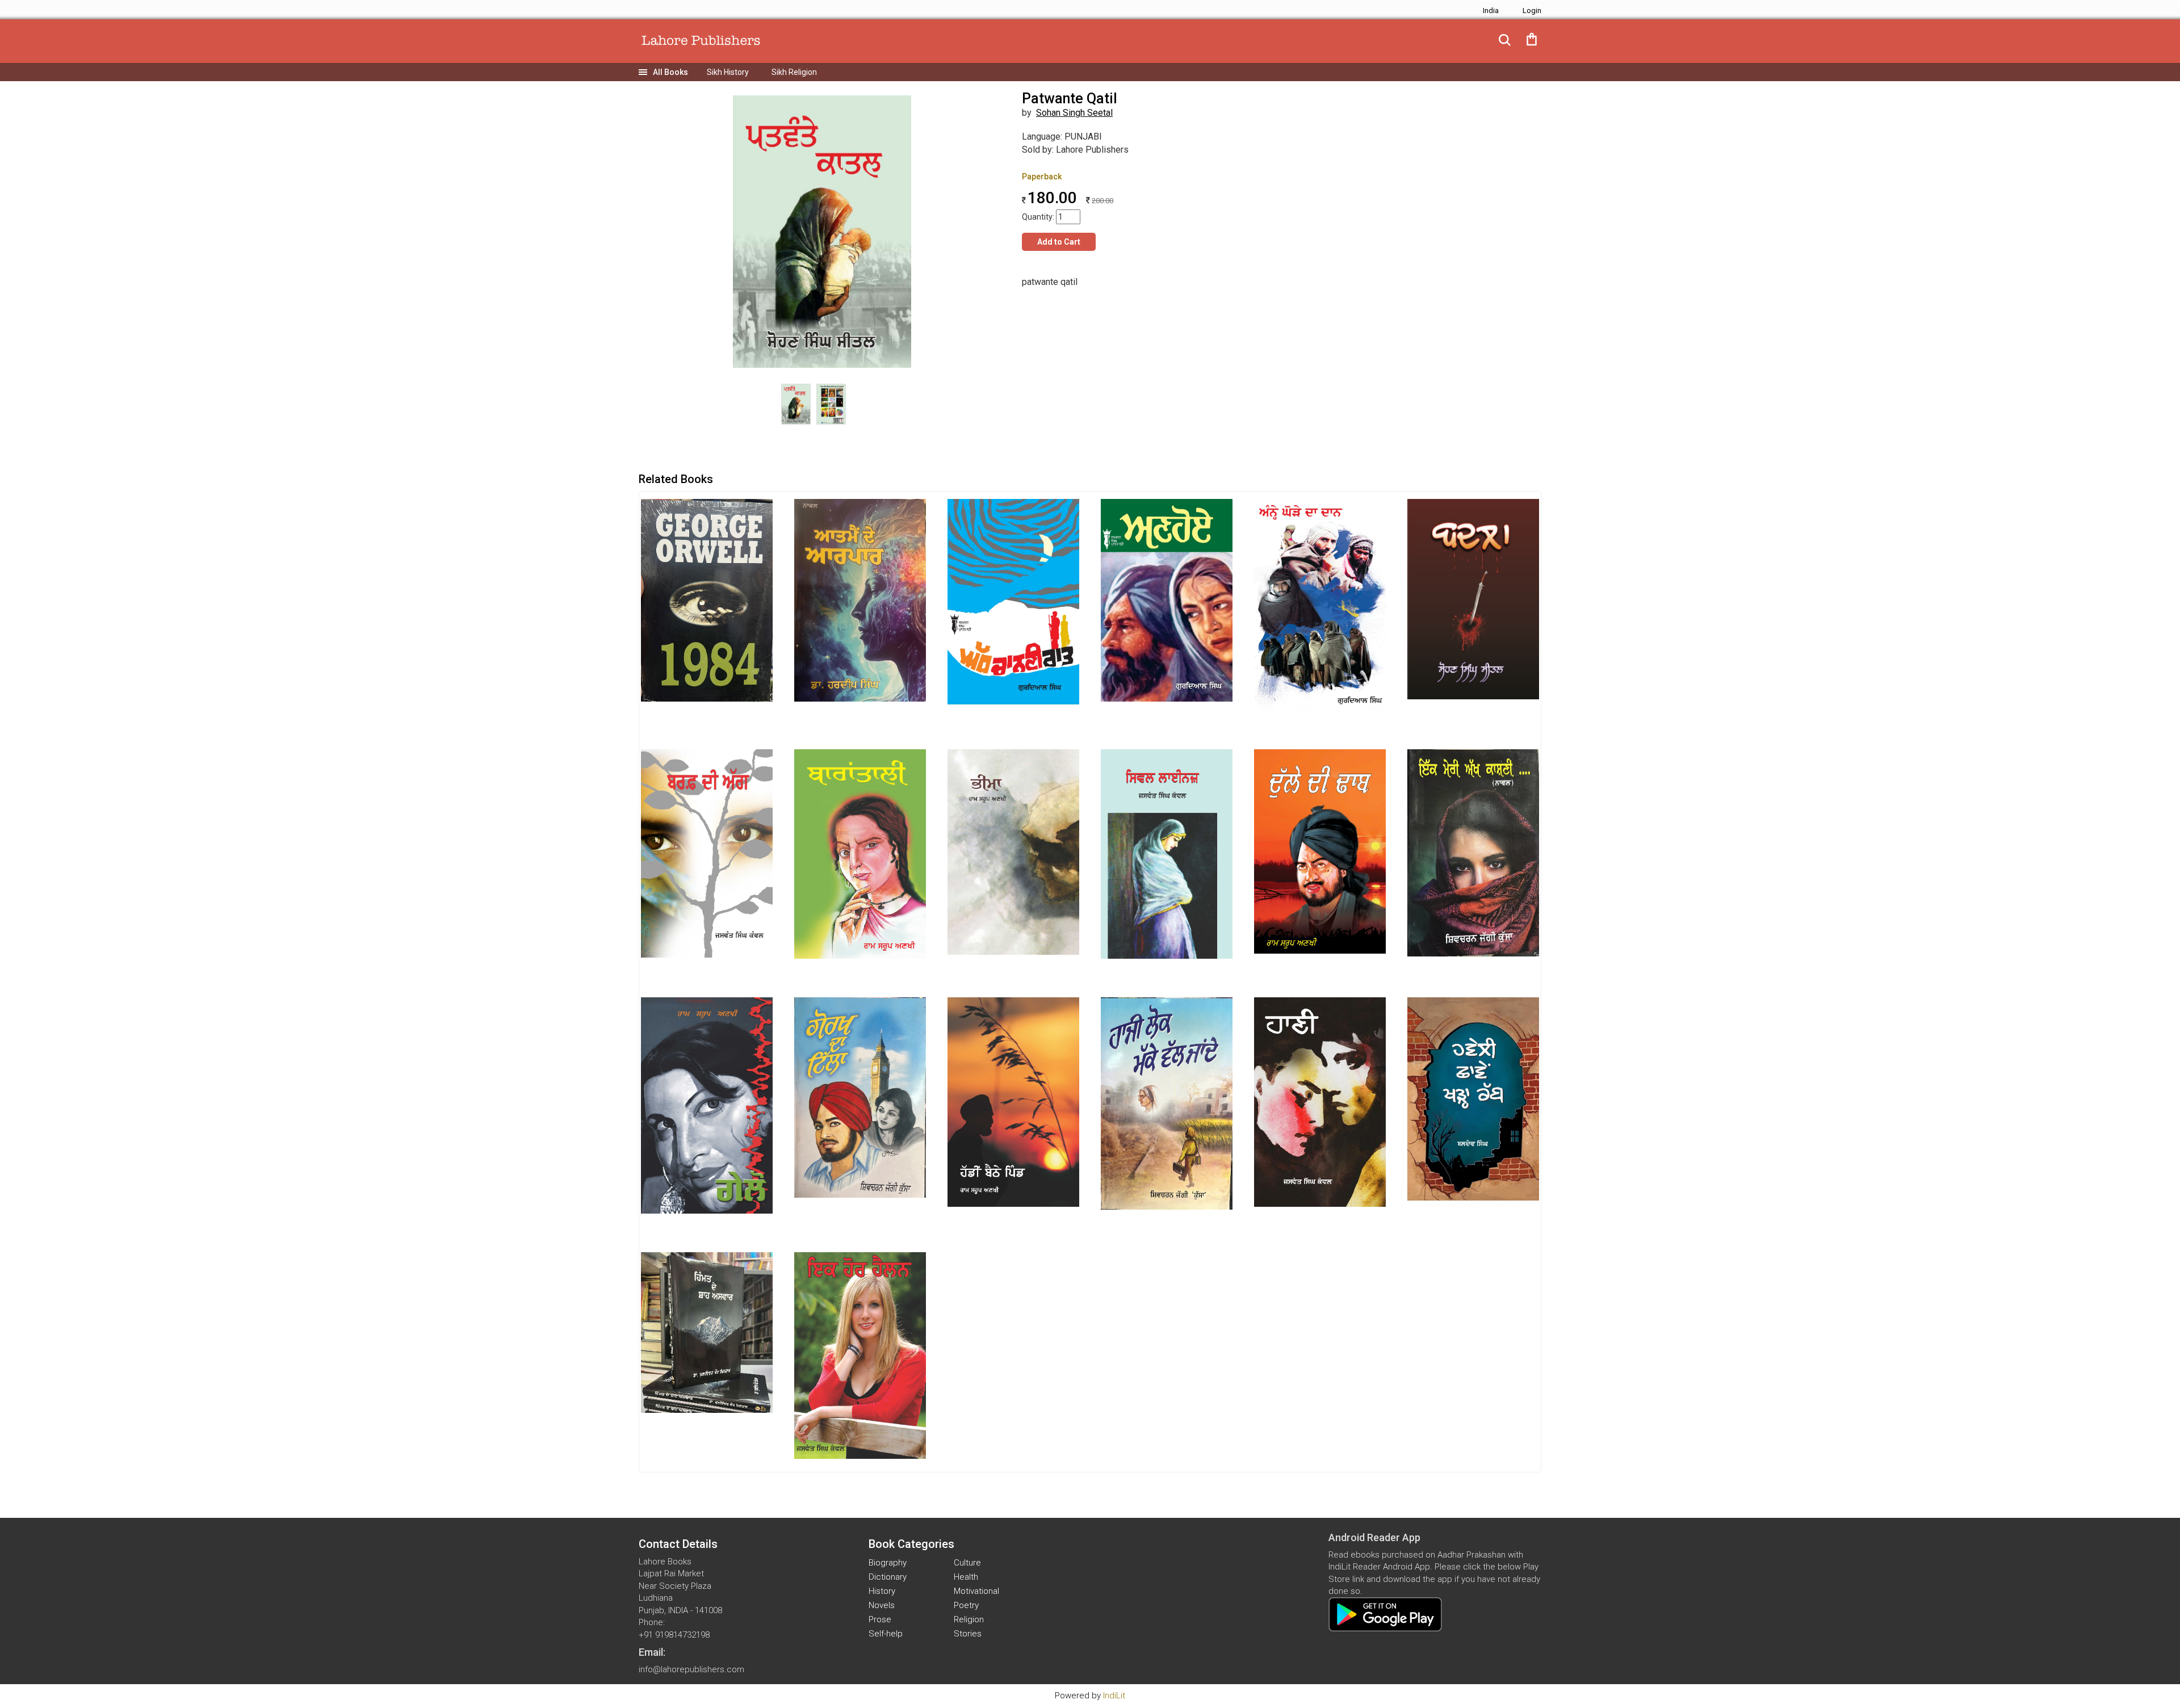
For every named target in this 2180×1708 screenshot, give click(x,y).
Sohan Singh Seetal (1074, 113)
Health (966, 1577)
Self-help (886, 1634)
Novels (882, 1605)
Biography (888, 1563)
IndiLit (1114, 1696)
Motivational (976, 1591)
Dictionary (888, 1577)
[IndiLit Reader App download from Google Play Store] (1385, 1614)
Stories (968, 1634)
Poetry (966, 1605)
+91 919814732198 (674, 1635)
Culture (967, 1563)
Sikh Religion (794, 72)
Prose (880, 1619)
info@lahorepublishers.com (691, 1669)
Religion (969, 1619)
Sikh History (728, 72)
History (882, 1591)
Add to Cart (1059, 242)
